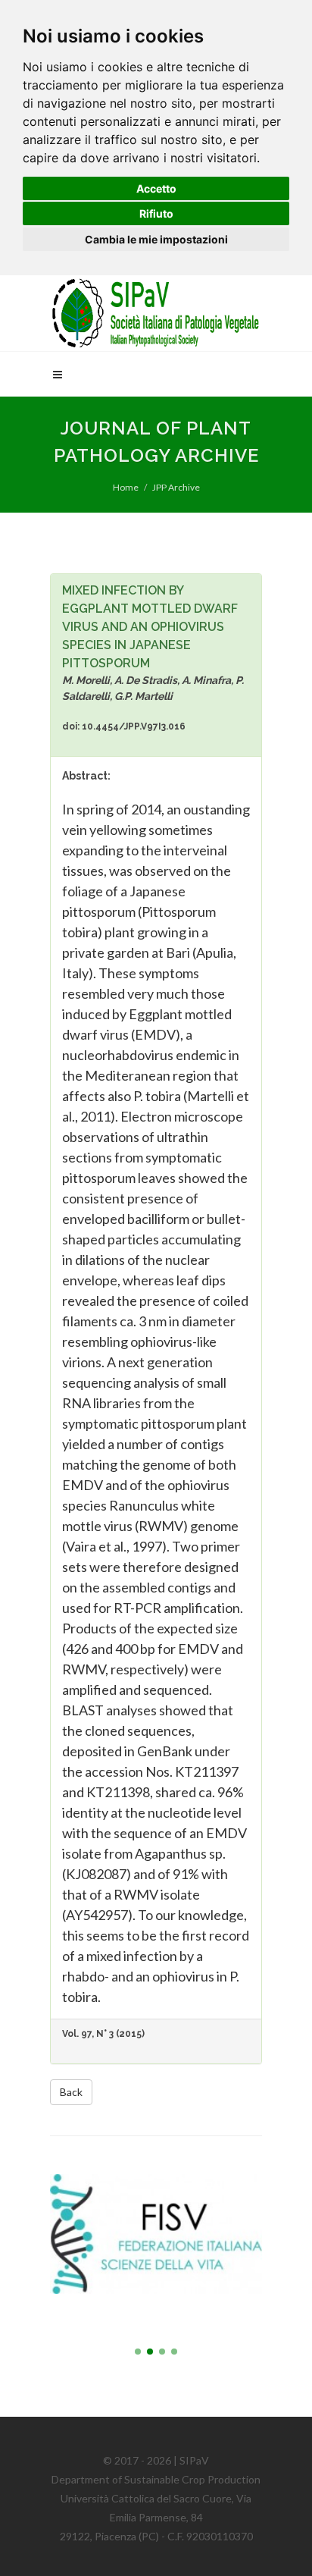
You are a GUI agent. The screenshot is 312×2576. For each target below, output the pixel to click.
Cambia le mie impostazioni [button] (156, 239)
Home (126, 487)
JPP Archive (176, 487)
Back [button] (71, 2092)
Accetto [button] (156, 188)
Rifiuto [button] (156, 213)
